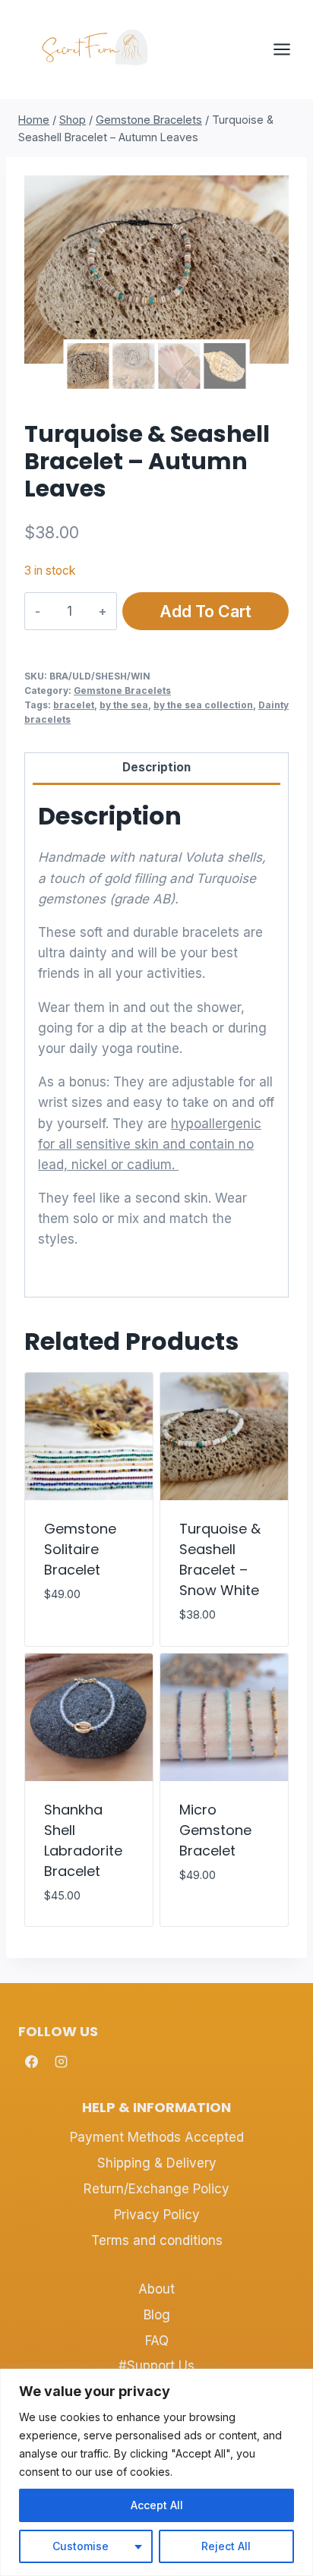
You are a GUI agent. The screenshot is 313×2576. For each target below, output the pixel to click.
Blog (157, 2315)
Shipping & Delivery (157, 2163)
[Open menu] (289, 49)
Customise (81, 2546)
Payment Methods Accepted (157, 2137)
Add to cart (206, 611)
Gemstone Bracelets (122, 691)
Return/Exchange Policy (156, 2189)
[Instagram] (61, 2061)
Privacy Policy (157, 2215)
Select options (71, 1629)
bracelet (74, 705)
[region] (156, 2472)
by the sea (124, 705)
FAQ (157, 2341)
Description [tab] (156, 767)
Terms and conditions (157, 2240)
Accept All (157, 2505)
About (156, 2289)
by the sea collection (203, 705)
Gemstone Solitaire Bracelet (80, 1549)
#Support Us (156, 2366)
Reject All (226, 2546)
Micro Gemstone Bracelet (215, 1830)
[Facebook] (31, 2061)
